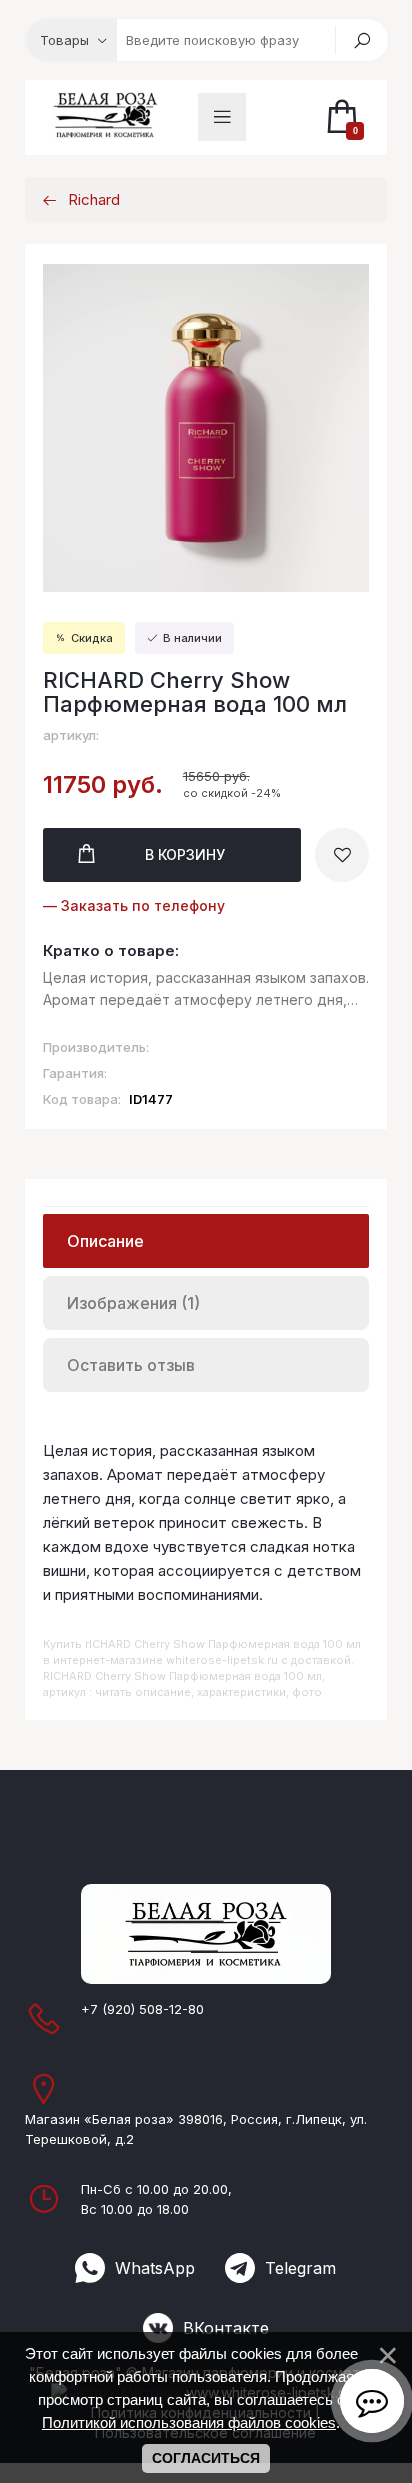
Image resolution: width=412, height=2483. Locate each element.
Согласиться (206, 2458)
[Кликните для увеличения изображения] (206, 428)
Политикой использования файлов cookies (189, 2422)
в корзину (185, 854)
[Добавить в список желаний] (342, 855)
